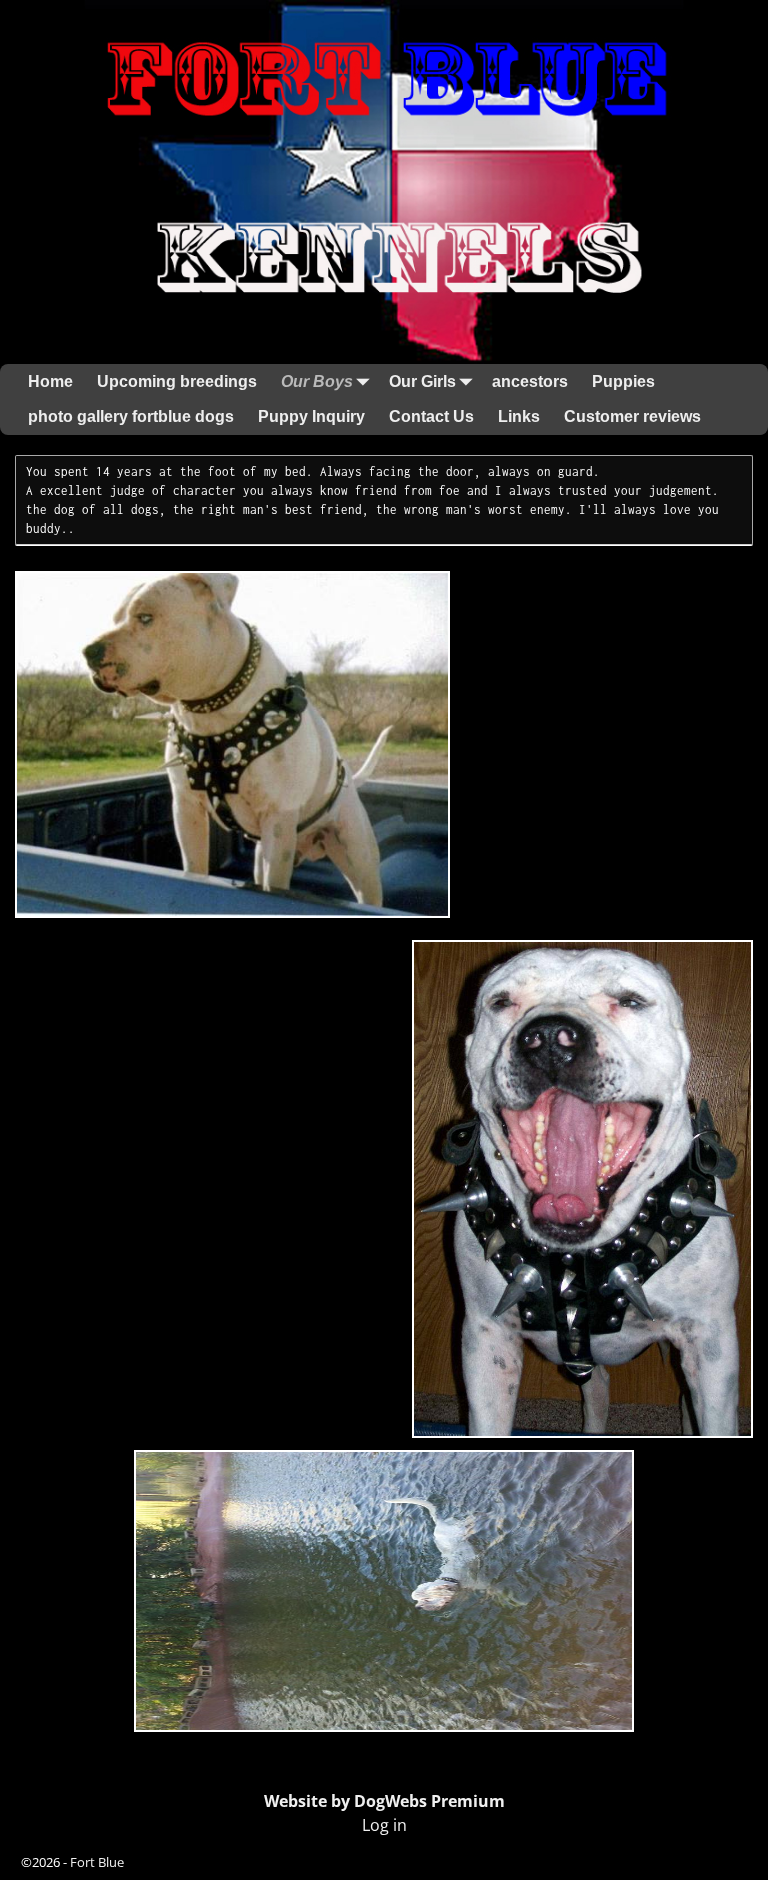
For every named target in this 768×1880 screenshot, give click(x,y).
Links (519, 416)
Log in (384, 1825)
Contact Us (431, 416)
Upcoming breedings (177, 381)
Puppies (623, 381)
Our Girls (422, 381)
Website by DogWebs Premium (384, 1801)
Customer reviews (632, 416)
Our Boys (317, 381)
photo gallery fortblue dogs (131, 416)
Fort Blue (97, 1862)
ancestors (530, 381)
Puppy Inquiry (311, 416)
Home (50, 381)
